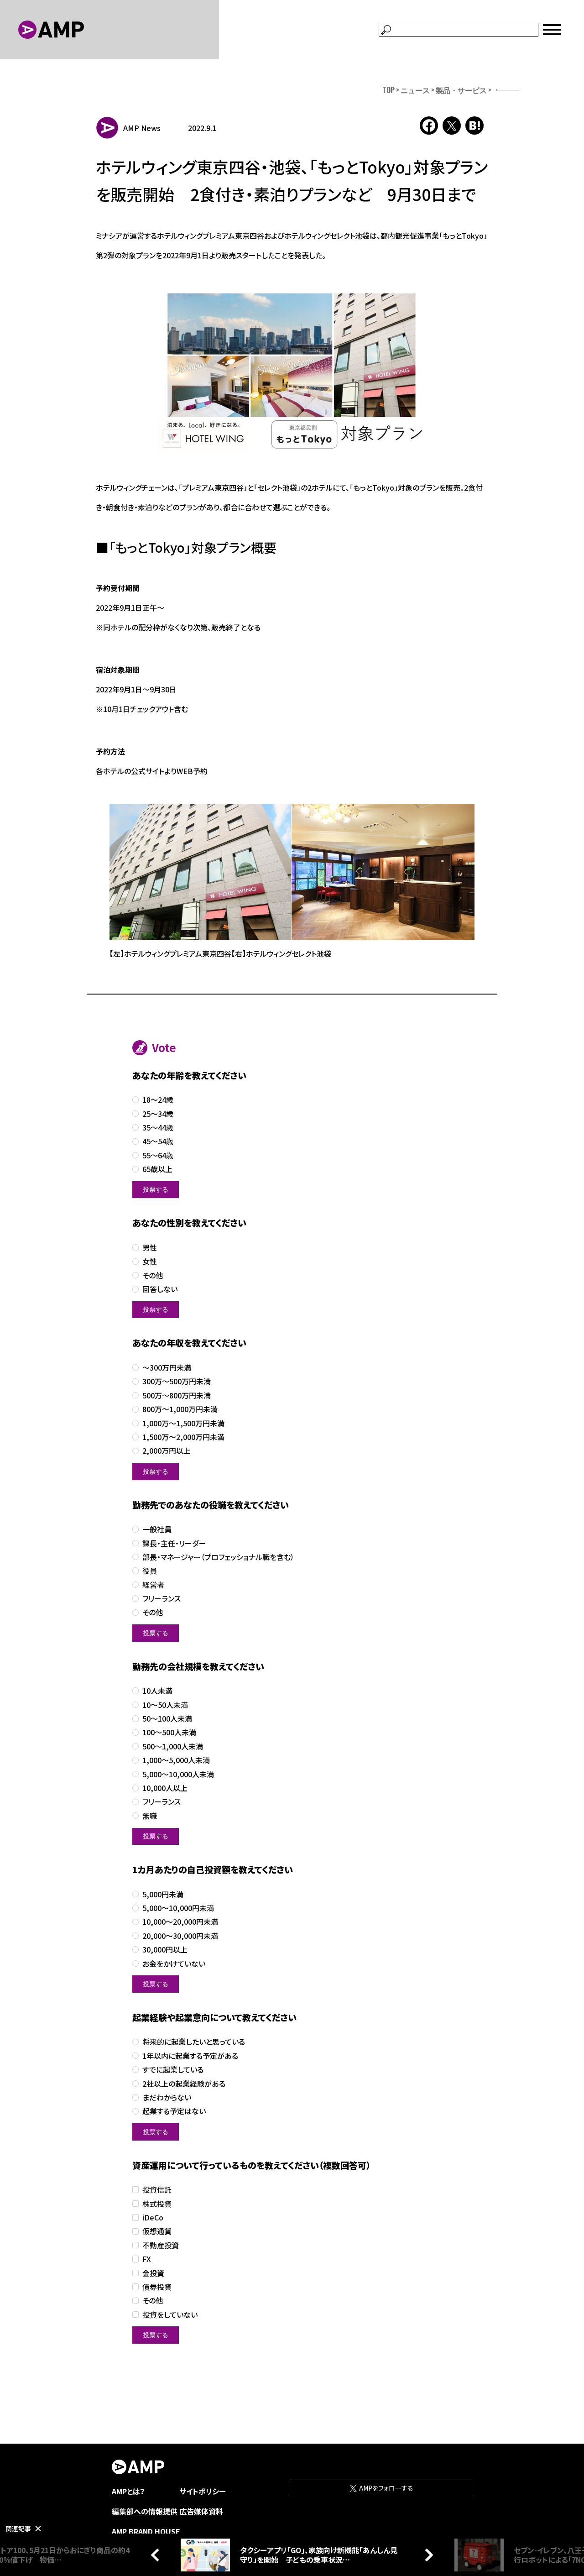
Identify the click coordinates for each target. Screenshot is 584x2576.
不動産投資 (161, 2245)
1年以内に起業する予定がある (190, 2056)
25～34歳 (158, 1114)
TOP (388, 90)
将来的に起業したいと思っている (194, 2042)
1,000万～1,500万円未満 (183, 1423)
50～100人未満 (167, 1719)
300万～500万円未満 (177, 1381)
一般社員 (157, 1529)
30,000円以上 (165, 1950)
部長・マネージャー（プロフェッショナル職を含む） (218, 1557)
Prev (157, 2555)
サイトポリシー (203, 2491)
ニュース (415, 90)
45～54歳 (158, 1141)
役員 (150, 1571)
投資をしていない (170, 2315)
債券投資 (157, 2287)
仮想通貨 (157, 2231)
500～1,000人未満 (173, 1746)
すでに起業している (173, 2070)
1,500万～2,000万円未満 (183, 1437)
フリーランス (162, 1599)
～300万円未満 (167, 1368)
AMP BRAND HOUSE (146, 2531)
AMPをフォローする (386, 2488)
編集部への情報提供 (145, 2511)
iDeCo (153, 2217)
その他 (153, 1275)
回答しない (160, 1289)
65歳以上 (157, 1169)
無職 (150, 1816)
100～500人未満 (169, 1732)
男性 (150, 1248)
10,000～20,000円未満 (180, 1922)
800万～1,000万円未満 (180, 1409)
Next (427, 2555)
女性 (150, 1261)
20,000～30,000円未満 (180, 1936)
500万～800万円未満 (177, 1395)
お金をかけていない (174, 1964)
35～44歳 (158, 1128)
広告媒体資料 (201, 2511)
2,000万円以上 (167, 1451)
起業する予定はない (174, 2111)
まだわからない (167, 2097)
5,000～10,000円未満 (178, 1908)
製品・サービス (461, 90)
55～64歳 (158, 1155)
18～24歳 (158, 1100)
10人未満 (157, 1691)
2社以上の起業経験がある (184, 2084)
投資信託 (157, 2190)
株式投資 (157, 2204)
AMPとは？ (128, 2491)
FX (147, 2259)
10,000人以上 (165, 1788)
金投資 (153, 2273)
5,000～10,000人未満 (178, 1774)
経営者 (153, 1585)
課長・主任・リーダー (174, 1543)
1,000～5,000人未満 (176, 1760)
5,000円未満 (163, 1894)
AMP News (142, 128)
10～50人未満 (165, 1705)
